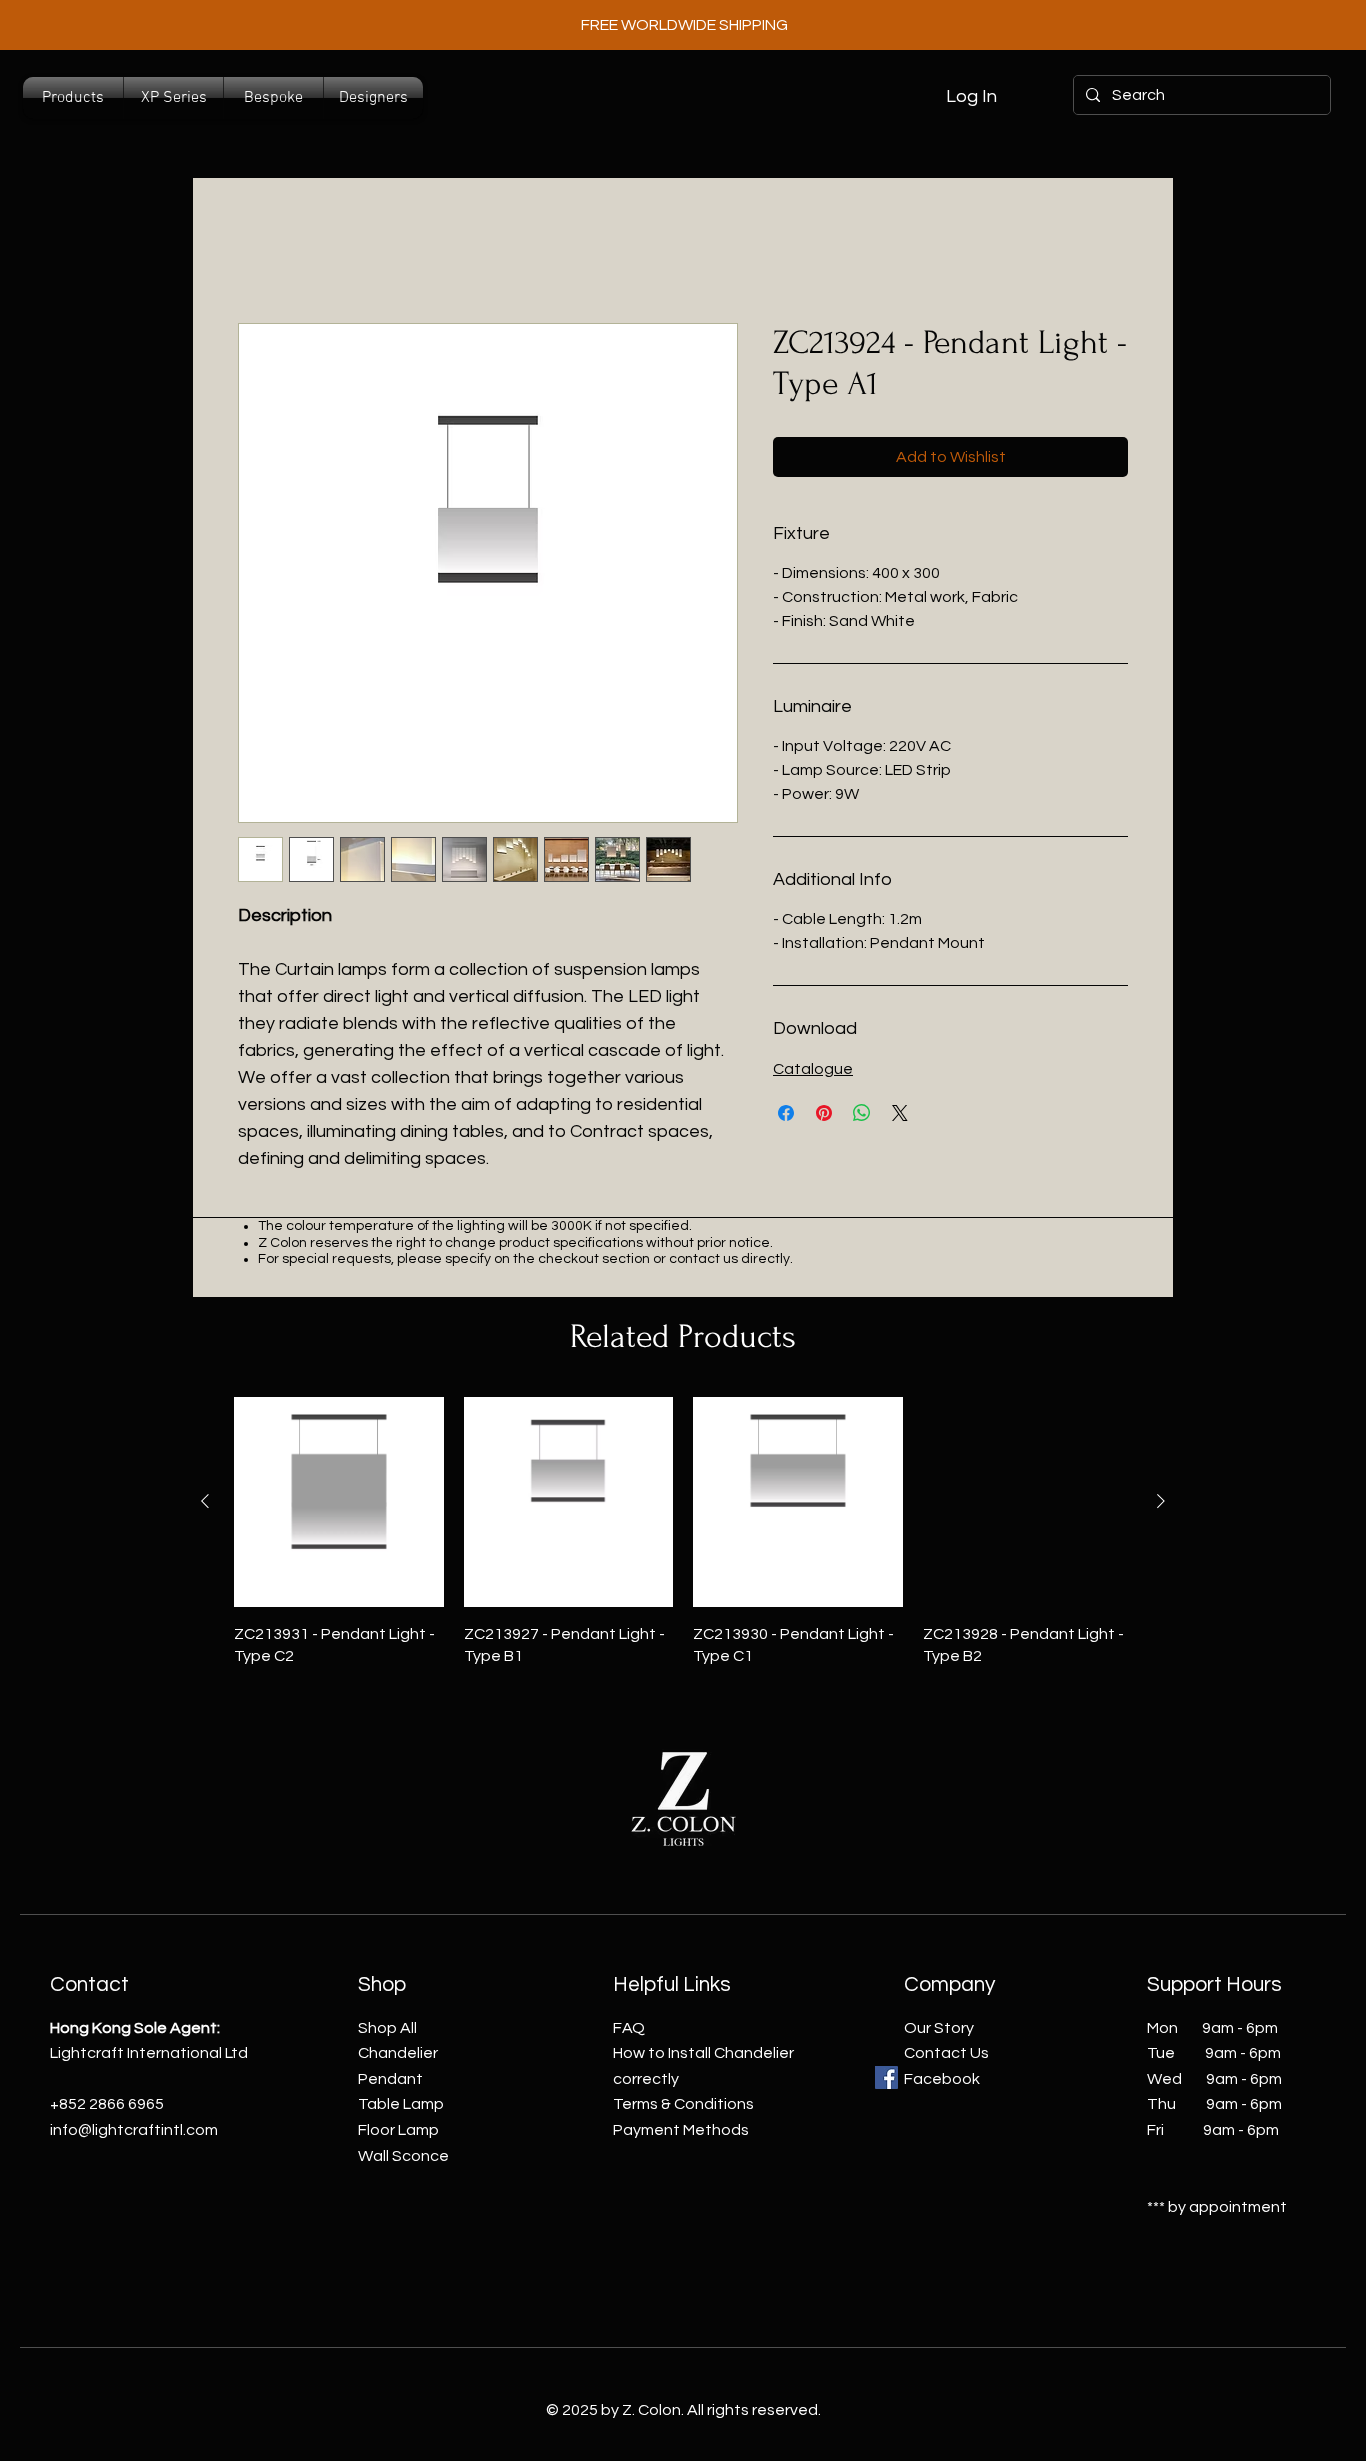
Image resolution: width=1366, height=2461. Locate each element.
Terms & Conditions (683, 2104)
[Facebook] (886, 2077)
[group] (683, 1532)
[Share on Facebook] (786, 1113)
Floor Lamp (398, 2130)
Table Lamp (401, 2104)
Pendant (390, 2079)
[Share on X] (900, 1113)
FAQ (629, 2028)
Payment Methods (681, 2130)
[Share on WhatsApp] (862, 1113)
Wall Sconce (403, 2156)
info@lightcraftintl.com (134, 2130)
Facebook (942, 2079)
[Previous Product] (205, 1501)
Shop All (387, 2028)
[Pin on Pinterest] (824, 1113)
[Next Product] (1161, 1501)
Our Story (939, 2028)
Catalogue (813, 1069)
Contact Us (946, 2053)
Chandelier (398, 2053)
